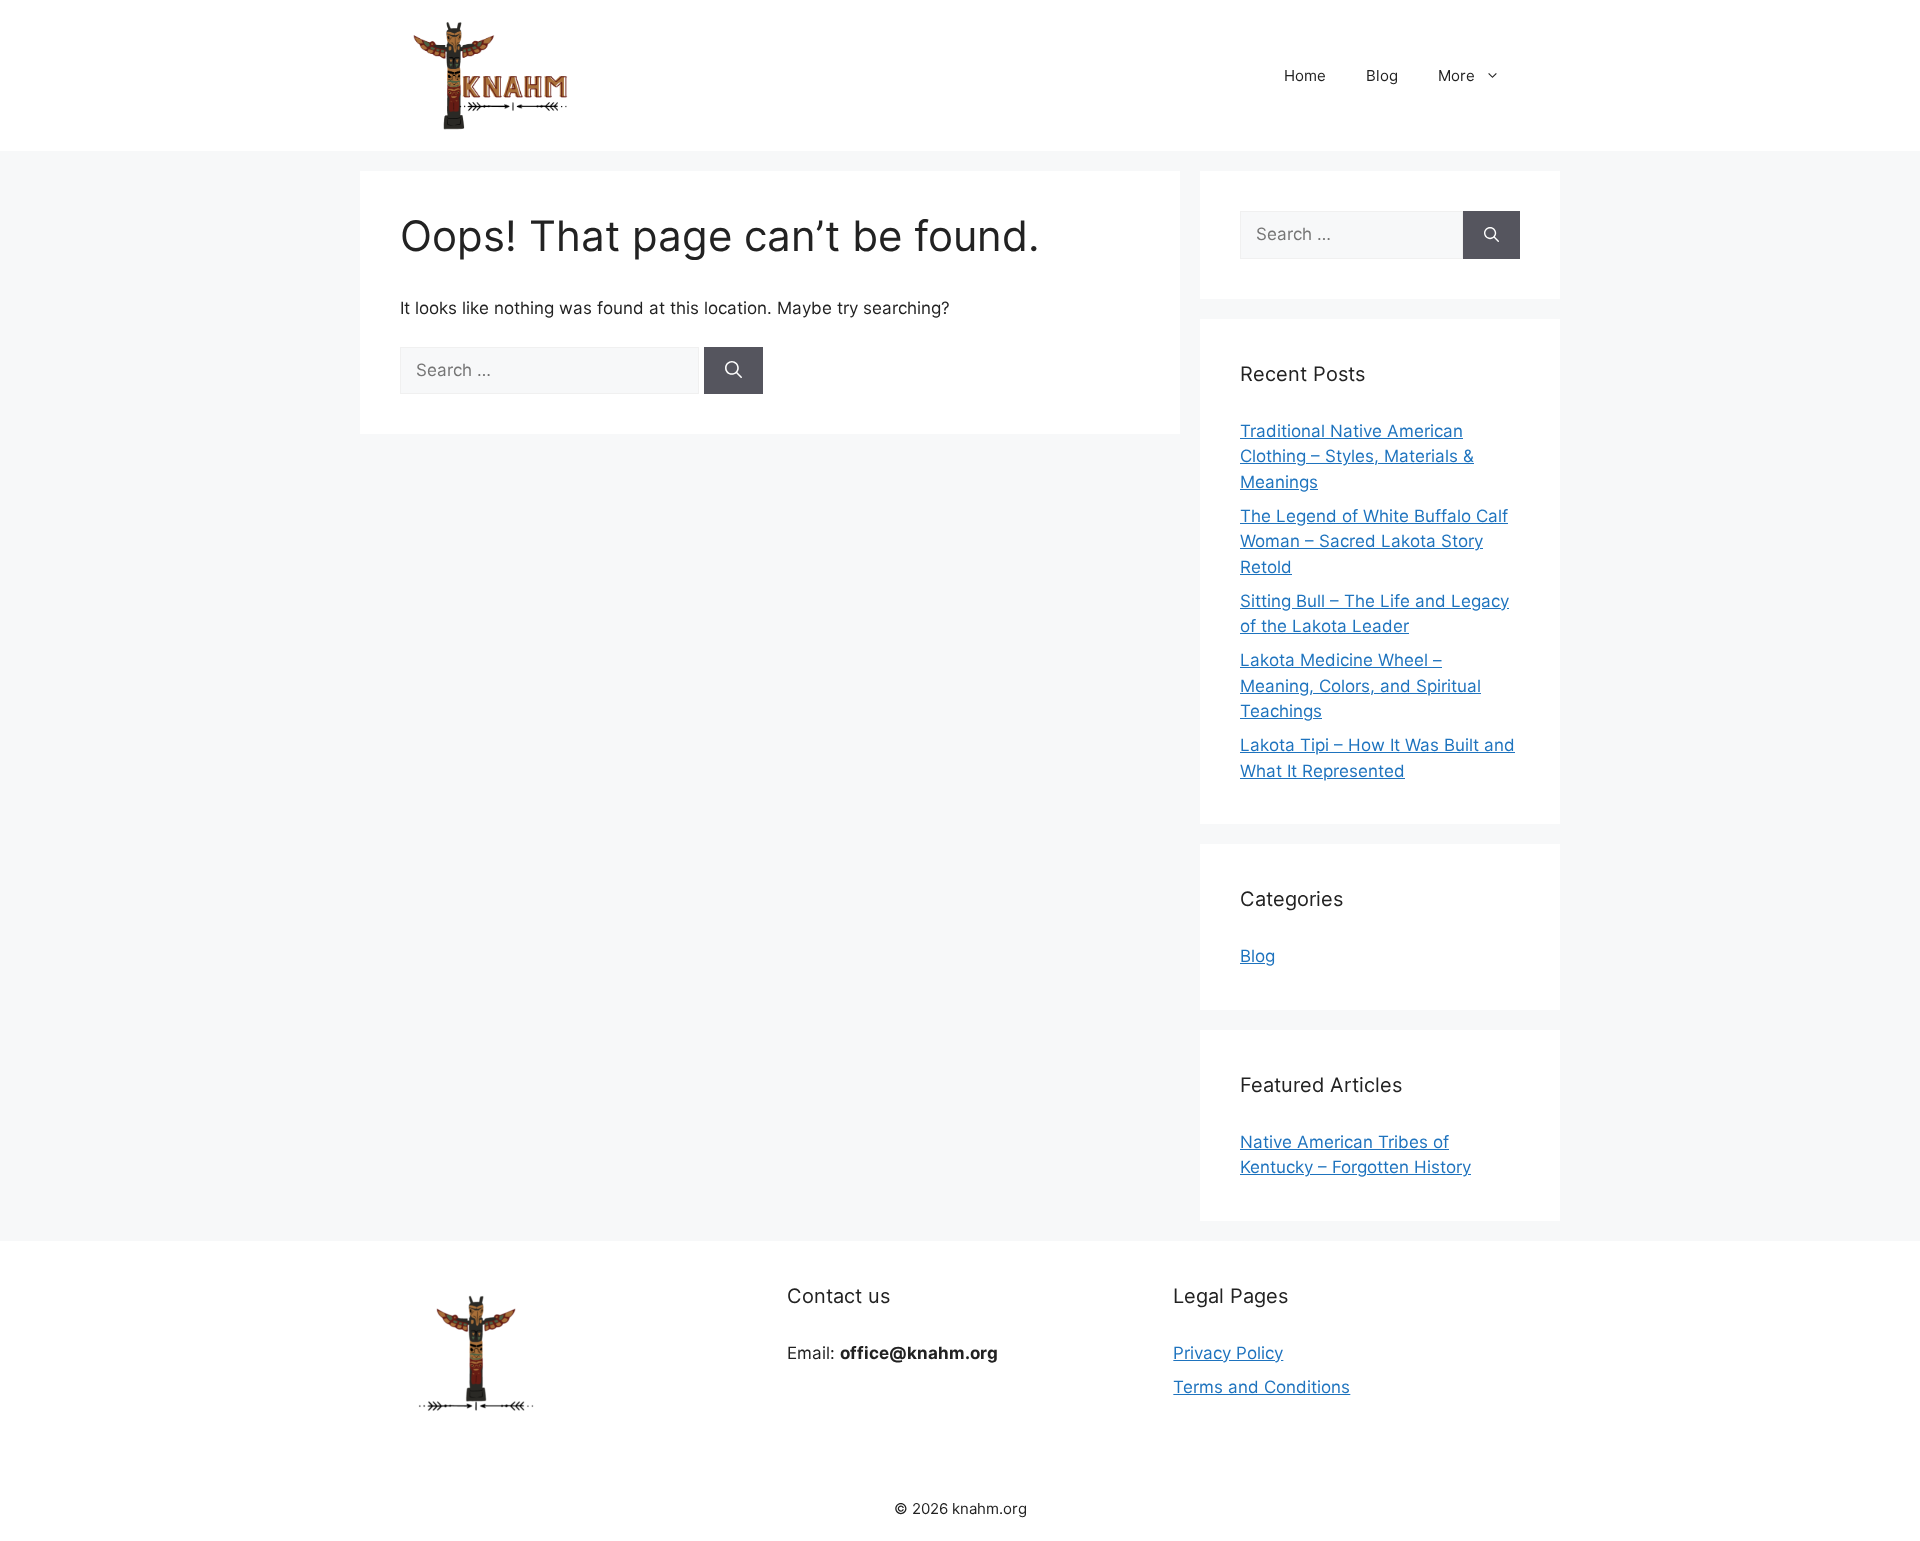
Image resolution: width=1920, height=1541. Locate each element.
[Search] (733, 371)
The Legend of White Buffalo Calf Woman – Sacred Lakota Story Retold (1374, 541)
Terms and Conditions (1261, 1387)
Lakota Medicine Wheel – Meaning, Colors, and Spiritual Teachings (1360, 685)
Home (1305, 75)
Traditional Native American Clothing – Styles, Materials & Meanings (1357, 456)
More (1456, 75)
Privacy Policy (1228, 1353)
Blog (1382, 75)
